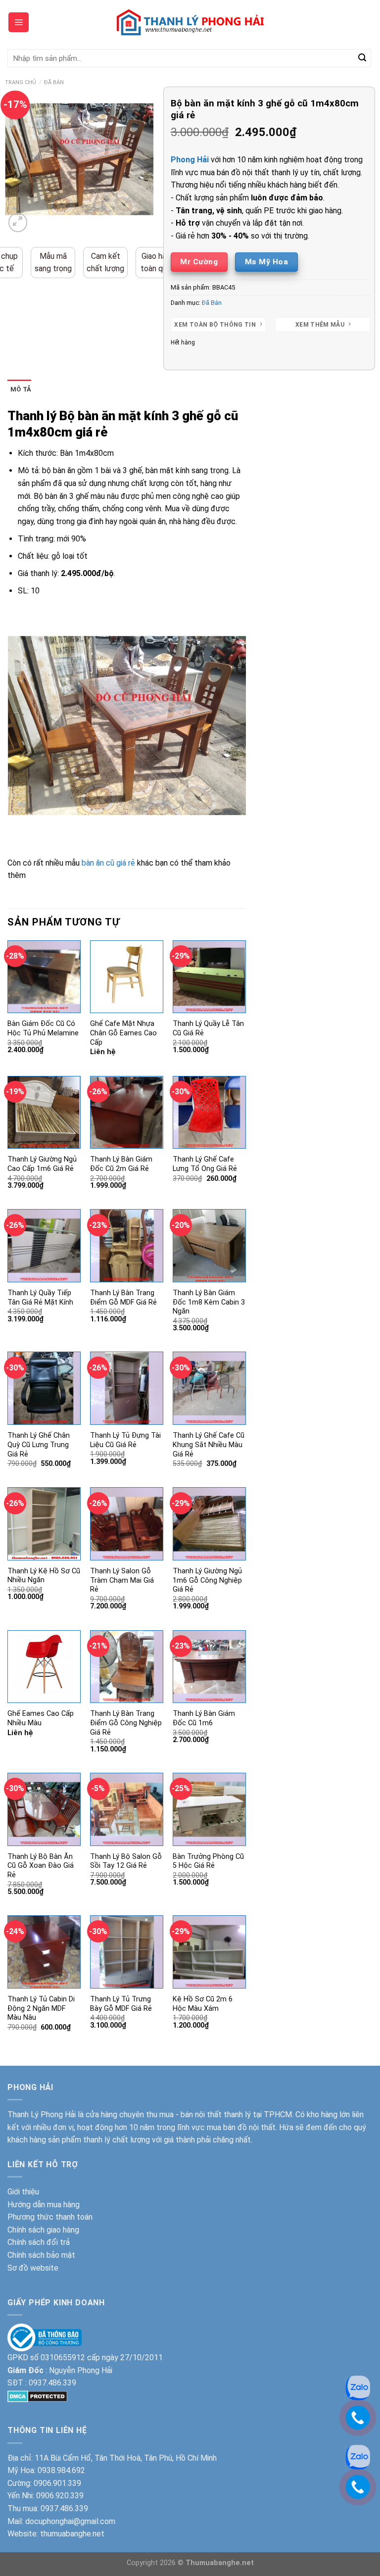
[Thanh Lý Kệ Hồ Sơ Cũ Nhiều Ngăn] (44, 1524)
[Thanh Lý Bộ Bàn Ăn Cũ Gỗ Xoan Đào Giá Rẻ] (44, 1809)
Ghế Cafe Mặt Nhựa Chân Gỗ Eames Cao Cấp (123, 1033)
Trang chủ (21, 82)
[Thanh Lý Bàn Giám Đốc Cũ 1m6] (209, 1667)
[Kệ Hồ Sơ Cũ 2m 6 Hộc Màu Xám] (209, 1952)
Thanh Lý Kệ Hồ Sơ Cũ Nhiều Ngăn (44, 1576)
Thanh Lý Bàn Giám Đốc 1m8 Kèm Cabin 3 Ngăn (209, 1302)
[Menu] (19, 22)
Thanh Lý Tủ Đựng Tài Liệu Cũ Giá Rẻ (125, 1440)
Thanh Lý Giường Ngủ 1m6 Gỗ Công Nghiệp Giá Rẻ (207, 1580)
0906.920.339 (60, 2496)
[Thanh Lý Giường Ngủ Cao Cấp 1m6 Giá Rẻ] (44, 1113)
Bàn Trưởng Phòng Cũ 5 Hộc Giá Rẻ (208, 1861)
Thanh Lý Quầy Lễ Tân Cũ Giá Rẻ (208, 1028)
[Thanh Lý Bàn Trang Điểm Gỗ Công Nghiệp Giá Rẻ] (127, 1667)
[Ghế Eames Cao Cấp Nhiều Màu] (44, 1667)
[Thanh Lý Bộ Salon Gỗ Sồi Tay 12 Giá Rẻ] (127, 1809)
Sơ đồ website (33, 2268)
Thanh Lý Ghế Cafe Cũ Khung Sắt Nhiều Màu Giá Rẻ (209, 1445)
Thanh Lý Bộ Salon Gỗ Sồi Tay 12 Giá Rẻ (126, 1861)
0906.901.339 (57, 2483)
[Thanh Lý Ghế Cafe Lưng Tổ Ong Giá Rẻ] (209, 1113)
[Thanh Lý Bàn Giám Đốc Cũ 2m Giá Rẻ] (127, 1113)
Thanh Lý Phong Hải (42, 2114)
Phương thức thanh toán (50, 2217)
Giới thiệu (23, 2192)
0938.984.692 (61, 2470)
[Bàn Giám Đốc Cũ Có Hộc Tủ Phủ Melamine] (44, 977)
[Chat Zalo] (358, 2456)
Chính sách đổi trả (39, 2242)
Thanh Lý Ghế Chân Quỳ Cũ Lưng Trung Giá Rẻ (39, 1445)
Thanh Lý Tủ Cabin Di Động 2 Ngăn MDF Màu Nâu (41, 2008)
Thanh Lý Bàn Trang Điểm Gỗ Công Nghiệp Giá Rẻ (126, 1723)
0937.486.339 (52, 2383)
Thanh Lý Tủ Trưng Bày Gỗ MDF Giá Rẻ (121, 2004)
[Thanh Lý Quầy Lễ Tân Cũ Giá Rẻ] (209, 977)
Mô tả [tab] (21, 389)
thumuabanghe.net (72, 2534)
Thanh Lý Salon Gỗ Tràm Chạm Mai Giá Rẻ (122, 1580)
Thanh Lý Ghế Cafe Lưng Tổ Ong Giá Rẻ (205, 1164)
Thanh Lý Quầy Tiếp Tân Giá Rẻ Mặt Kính (40, 1298)
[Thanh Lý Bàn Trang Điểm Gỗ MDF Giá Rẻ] (127, 1246)
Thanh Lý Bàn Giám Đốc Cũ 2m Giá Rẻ (121, 1164)
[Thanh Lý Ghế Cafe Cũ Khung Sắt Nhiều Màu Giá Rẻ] (209, 1388)
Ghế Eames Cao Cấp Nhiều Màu (41, 1718)
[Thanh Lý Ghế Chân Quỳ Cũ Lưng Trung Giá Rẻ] (44, 1388)
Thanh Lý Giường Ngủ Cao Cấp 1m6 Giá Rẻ (42, 1164)
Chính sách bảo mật (41, 2255)
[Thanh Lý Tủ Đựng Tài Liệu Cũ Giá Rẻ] (127, 1388)
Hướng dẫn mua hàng (44, 2205)
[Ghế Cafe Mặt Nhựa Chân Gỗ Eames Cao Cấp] (127, 977)
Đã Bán (54, 82)
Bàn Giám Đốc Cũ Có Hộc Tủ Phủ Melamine (43, 1028)
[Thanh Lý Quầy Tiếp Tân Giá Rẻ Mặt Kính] (44, 1246)
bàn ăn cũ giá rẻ (108, 863)
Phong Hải (190, 160)
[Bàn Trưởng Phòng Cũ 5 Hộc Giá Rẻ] (209, 1809)
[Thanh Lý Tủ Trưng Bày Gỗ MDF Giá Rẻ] (127, 1952)
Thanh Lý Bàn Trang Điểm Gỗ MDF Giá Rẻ (123, 1298)
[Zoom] (18, 222)
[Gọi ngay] (358, 2486)
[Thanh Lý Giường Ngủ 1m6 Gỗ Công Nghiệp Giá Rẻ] (209, 1524)
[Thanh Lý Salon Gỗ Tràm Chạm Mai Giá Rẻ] (127, 1524)
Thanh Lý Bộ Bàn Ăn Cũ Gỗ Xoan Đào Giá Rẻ (41, 1866)
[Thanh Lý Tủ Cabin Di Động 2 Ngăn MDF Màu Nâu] (44, 1952)
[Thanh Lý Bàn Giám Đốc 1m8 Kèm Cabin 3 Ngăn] (209, 1246)
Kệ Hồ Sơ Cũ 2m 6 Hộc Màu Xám (203, 2004)
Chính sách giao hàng (43, 2230)
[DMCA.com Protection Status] (37, 2396)
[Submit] (362, 58)
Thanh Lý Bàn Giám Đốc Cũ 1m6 (204, 1718)
